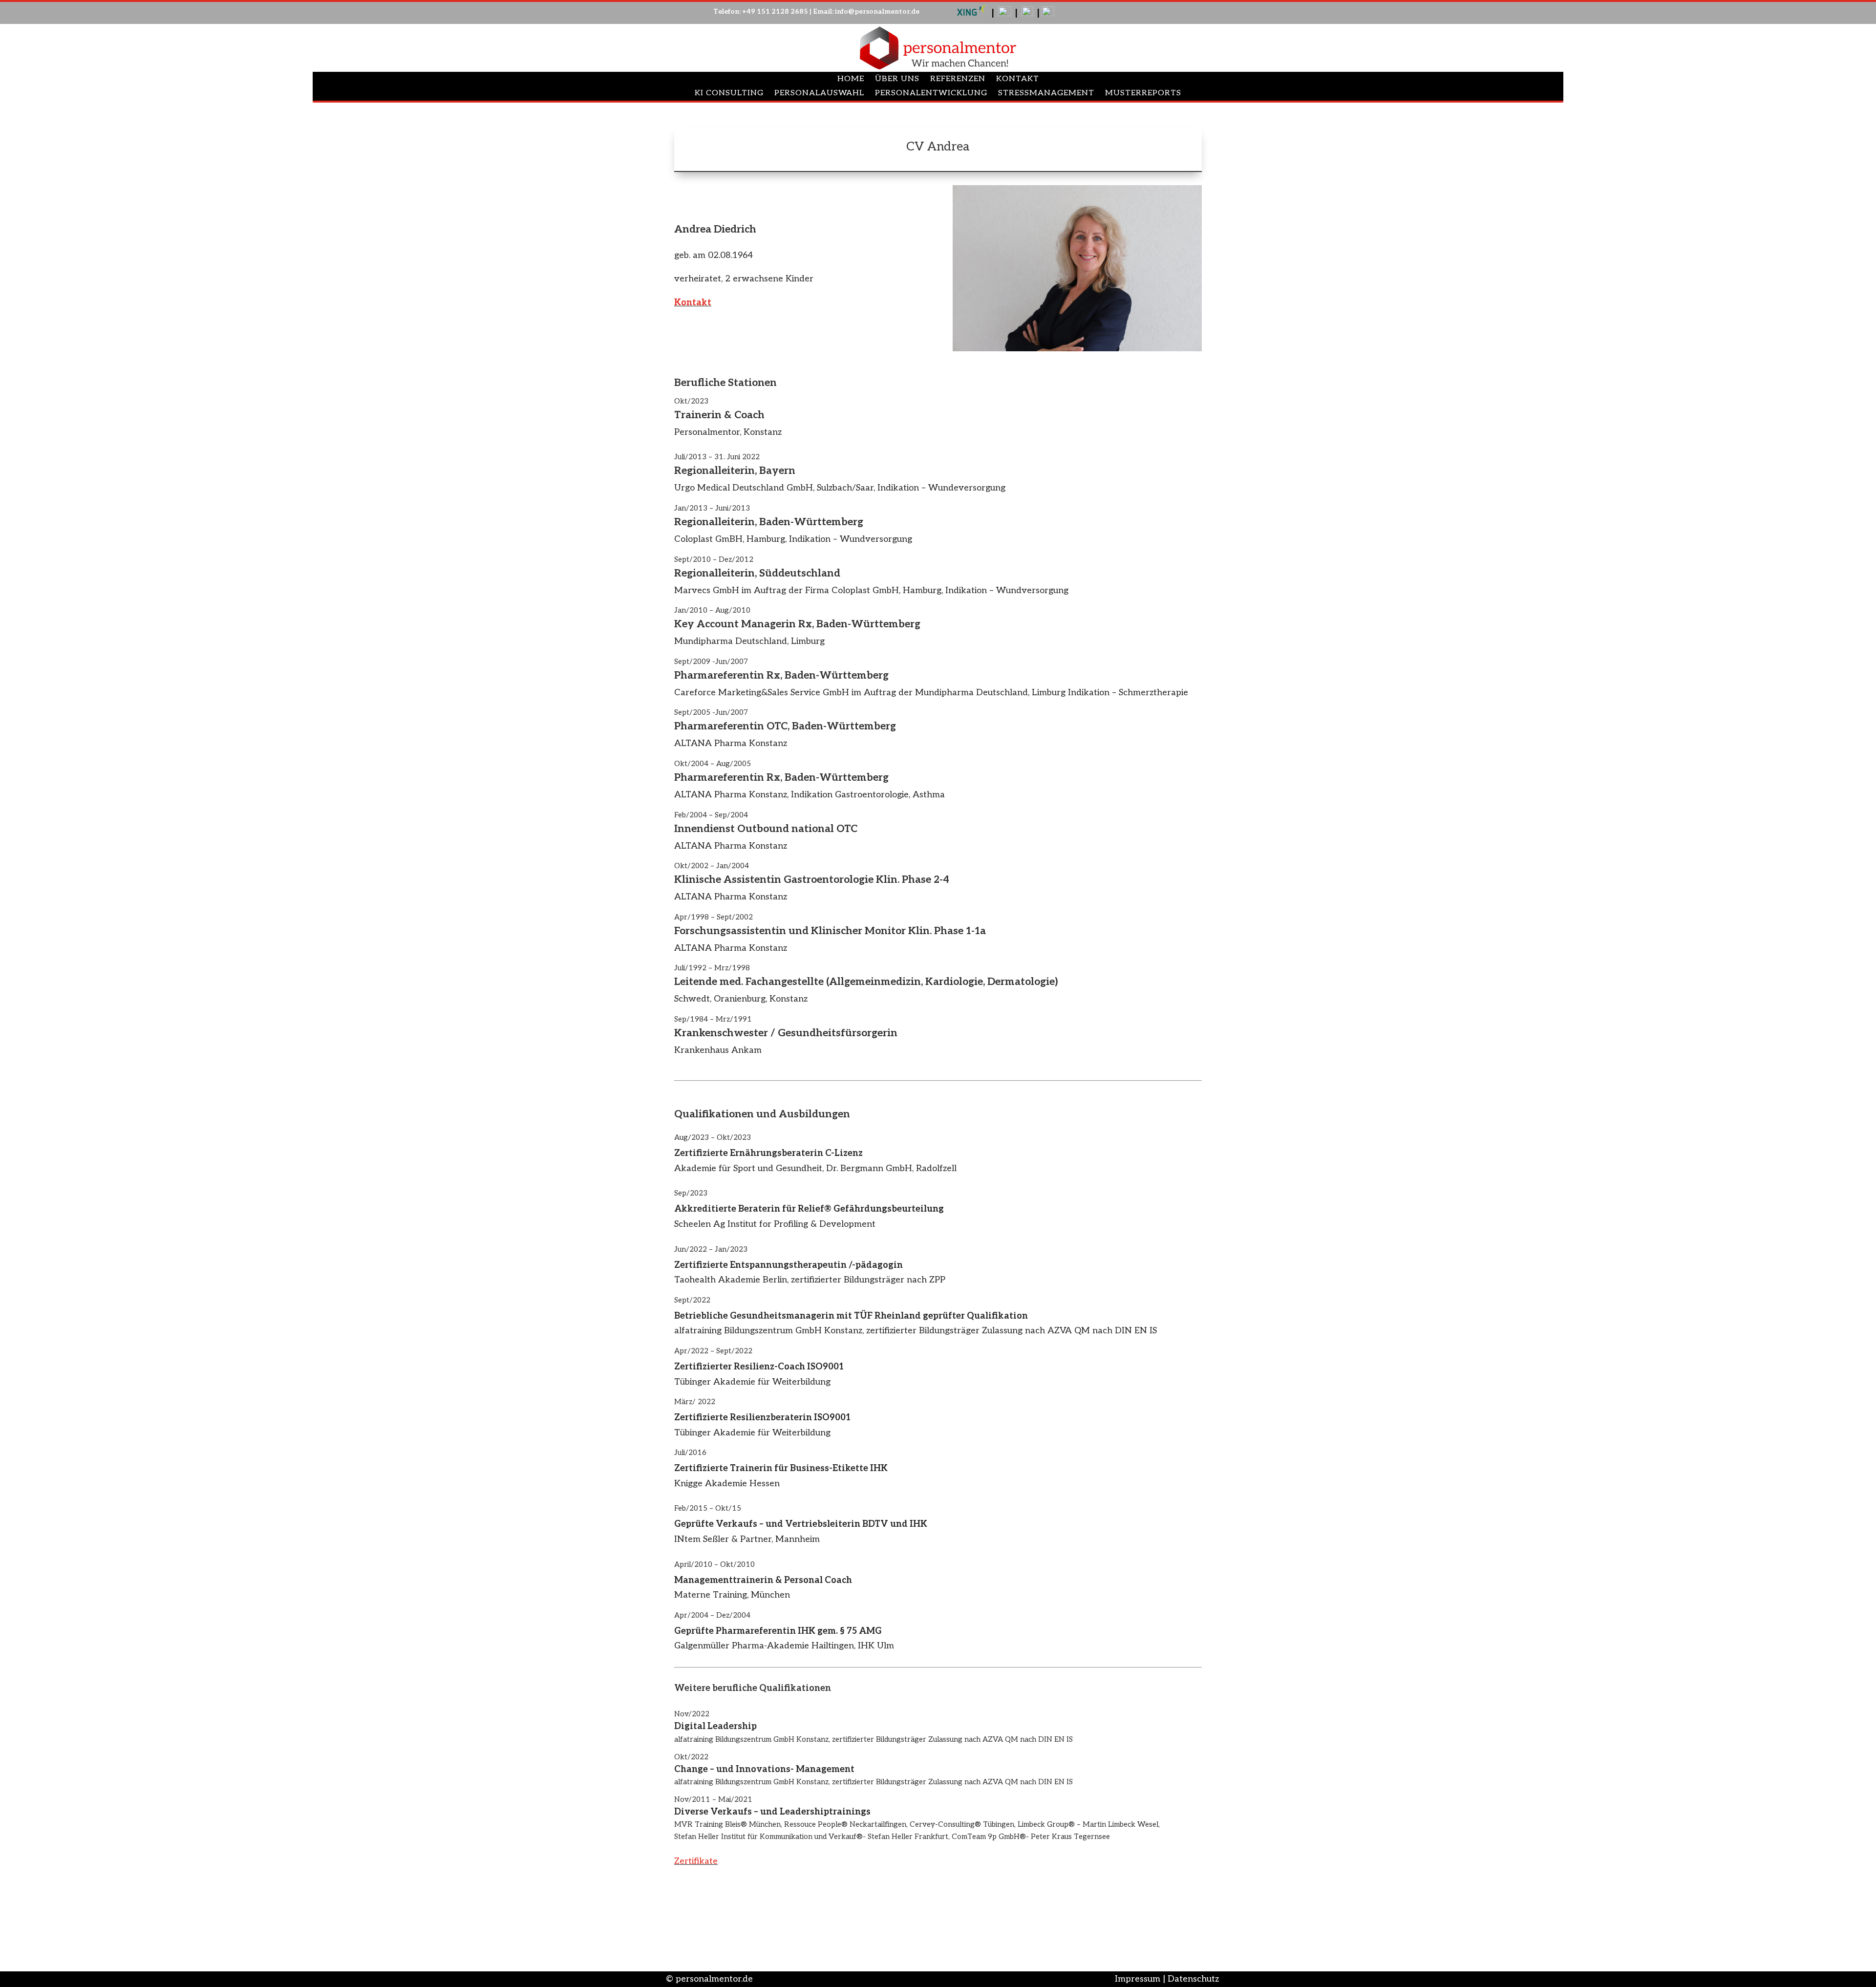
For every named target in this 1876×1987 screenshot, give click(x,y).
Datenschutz (1193, 1979)
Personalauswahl (819, 94)
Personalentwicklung (931, 94)
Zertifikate (696, 1861)
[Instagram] (1027, 13)
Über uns (897, 80)
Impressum (1138, 1979)
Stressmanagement (1046, 94)
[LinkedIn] (1005, 13)
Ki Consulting (729, 94)
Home (851, 80)
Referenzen (958, 80)
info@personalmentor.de (877, 11)
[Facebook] (1048, 13)
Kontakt (1018, 80)
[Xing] (971, 13)
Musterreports (1143, 94)
